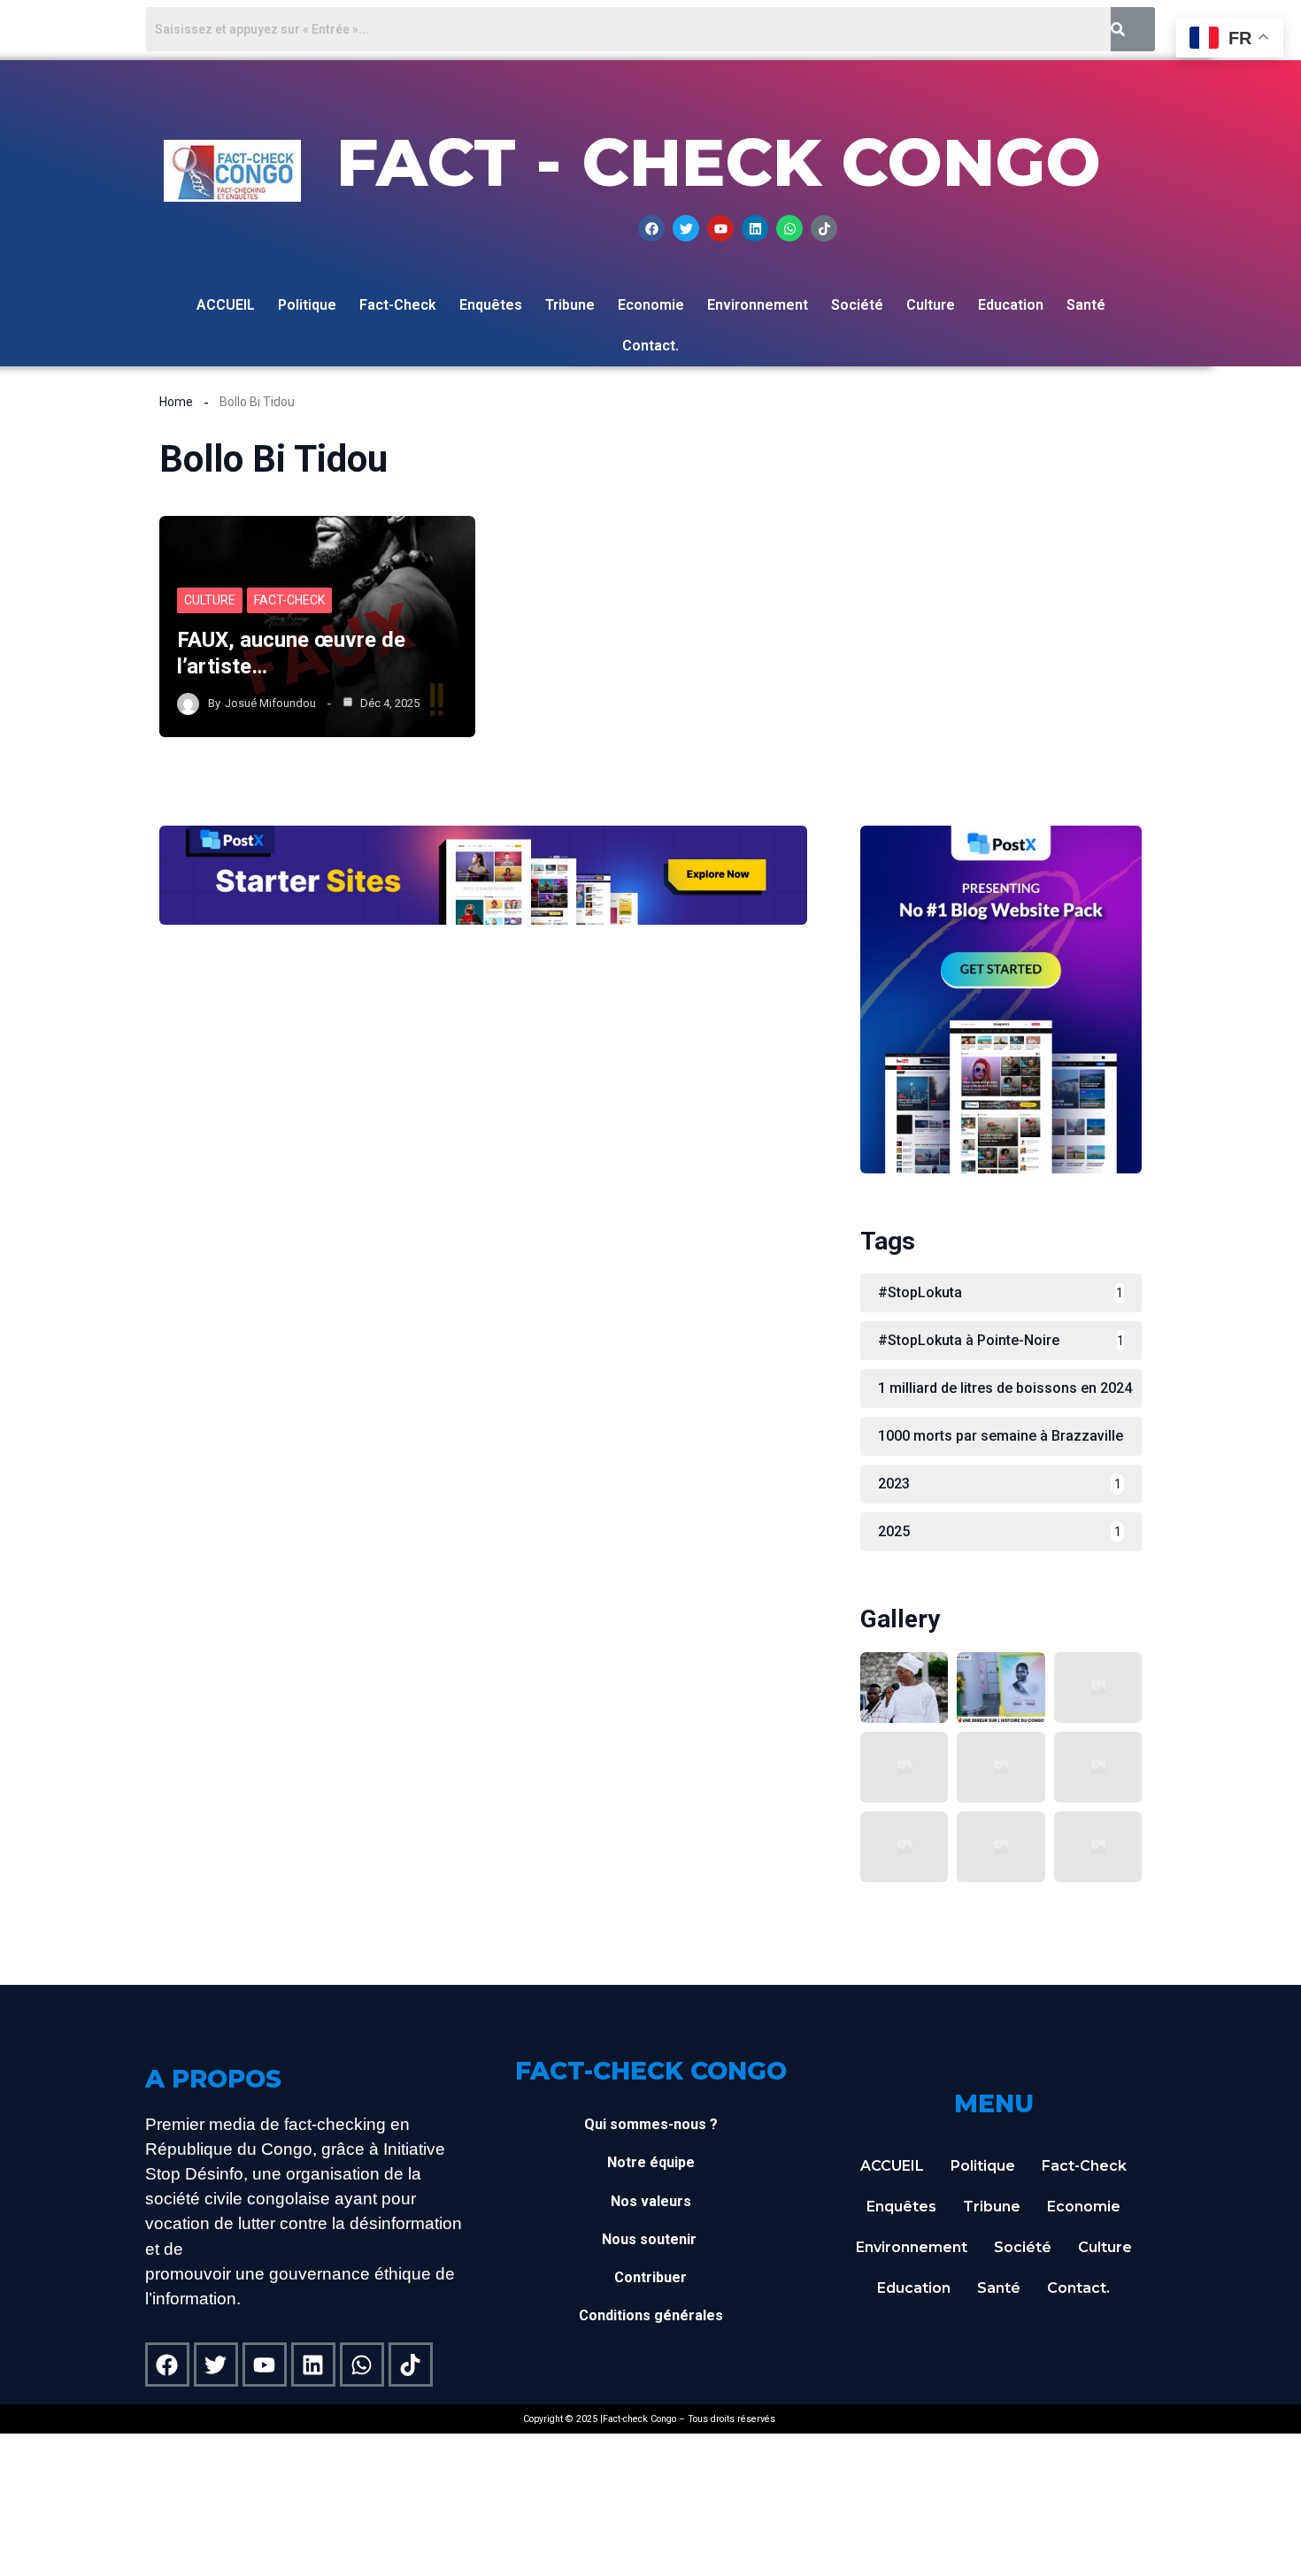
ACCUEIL (226, 305)
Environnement (758, 305)
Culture (931, 305)
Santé (1086, 305)
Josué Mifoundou (270, 703)
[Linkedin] (755, 228)
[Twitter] (686, 228)
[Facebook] (651, 228)
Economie (651, 305)
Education (1011, 305)
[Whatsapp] (789, 228)
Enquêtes (491, 305)
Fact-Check (398, 305)
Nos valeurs (651, 2201)
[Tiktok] (824, 228)
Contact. (650, 346)
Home (176, 402)
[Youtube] (720, 228)
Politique (307, 305)
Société (857, 305)
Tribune (570, 305)
